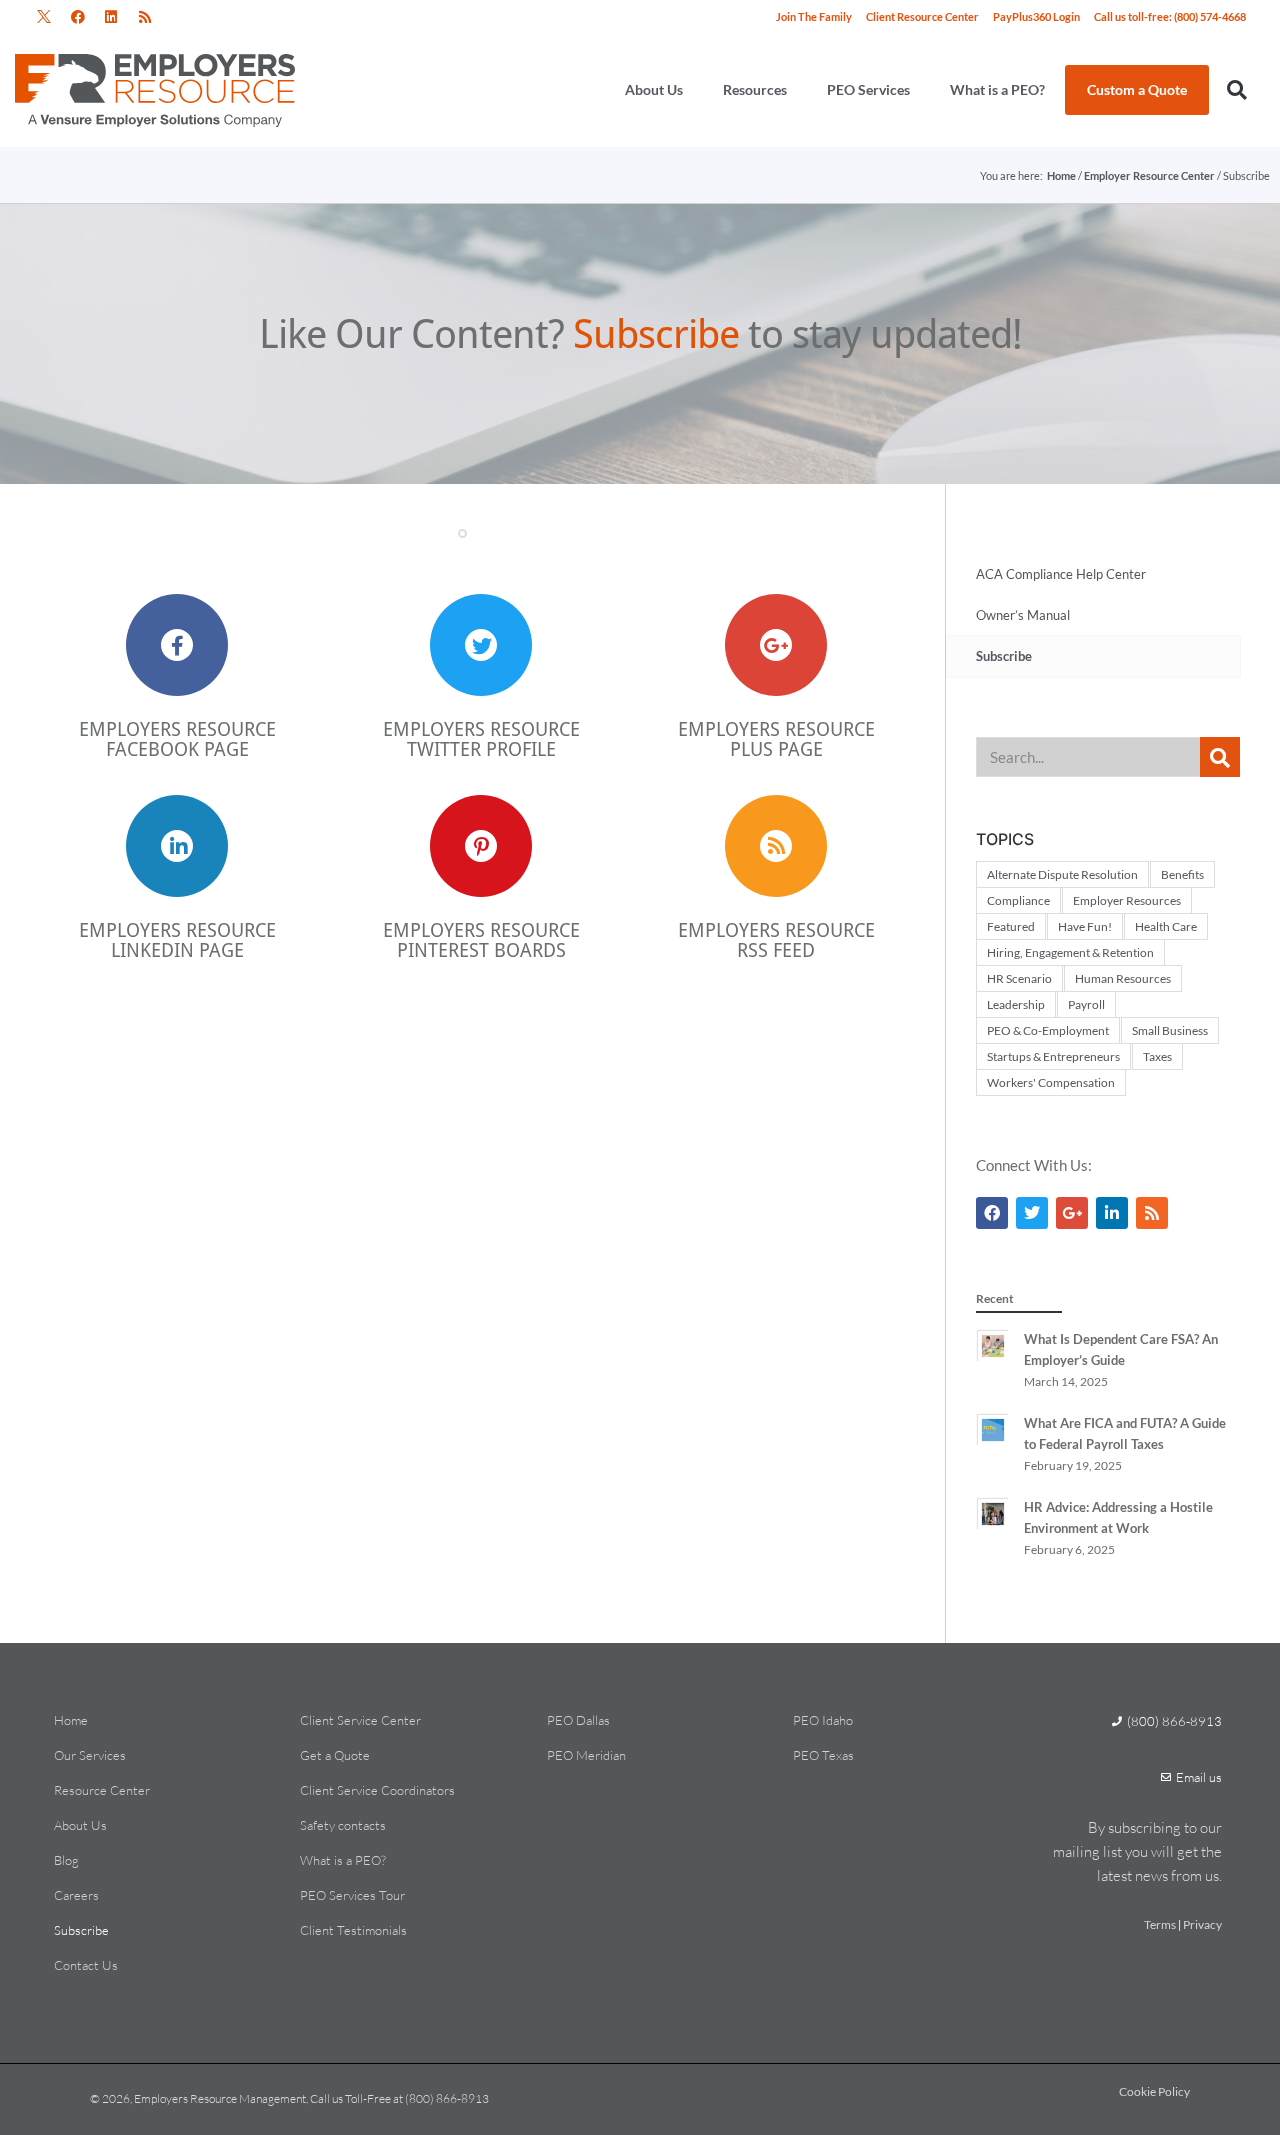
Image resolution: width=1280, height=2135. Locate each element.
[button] (45, 17)
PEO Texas (823, 1755)
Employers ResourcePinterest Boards (481, 940)
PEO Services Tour (352, 1895)
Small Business (1170, 1030)
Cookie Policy (1154, 2091)
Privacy (1202, 1924)
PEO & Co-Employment (1048, 1030)
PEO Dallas (578, 1720)
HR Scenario (1019, 978)
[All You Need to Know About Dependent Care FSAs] (992, 1367)
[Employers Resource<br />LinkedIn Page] (177, 846)
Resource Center (102, 1790)
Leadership (1016, 1004)
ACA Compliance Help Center (1061, 574)
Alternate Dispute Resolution (1062, 874)
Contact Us (86, 1965)
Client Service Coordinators (377, 1790)
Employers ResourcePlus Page (776, 739)
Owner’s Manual (1023, 615)
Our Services (90, 1755)
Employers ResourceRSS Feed (776, 940)
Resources (755, 89)
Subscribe (81, 1930)
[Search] (1220, 757)
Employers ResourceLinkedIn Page (177, 940)
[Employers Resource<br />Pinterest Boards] (481, 846)
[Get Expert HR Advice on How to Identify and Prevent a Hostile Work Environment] (992, 1535)
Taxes (1157, 1056)
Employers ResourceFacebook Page (177, 739)
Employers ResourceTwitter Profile (481, 739)
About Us (654, 89)
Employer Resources (1127, 900)
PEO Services (868, 89)
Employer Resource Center (1149, 175)
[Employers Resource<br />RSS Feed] (776, 846)
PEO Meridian (586, 1755)
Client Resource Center (922, 16)
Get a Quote (335, 1755)
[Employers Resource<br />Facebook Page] (177, 645)
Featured (1011, 926)
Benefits (1182, 874)
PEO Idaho (823, 1720)
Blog (66, 1860)
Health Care (1166, 926)
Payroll (1086, 1004)
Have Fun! (1085, 926)
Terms (1160, 1924)
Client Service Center (360, 1720)
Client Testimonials (353, 1930)
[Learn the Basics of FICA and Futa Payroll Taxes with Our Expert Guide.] (992, 1451)
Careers (76, 1895)
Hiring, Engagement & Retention (1070, 952)
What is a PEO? (997, 89)
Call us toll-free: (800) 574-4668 (1170, 16)
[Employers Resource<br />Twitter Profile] (481, 645)
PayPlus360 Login (1036, 16)
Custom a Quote (1137, 89)
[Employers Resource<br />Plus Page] (776, 645)
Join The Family (814, 16)
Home (1061, 175)
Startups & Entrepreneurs (1053, 1056)
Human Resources (1123, 978)
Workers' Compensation (1051, 1082)
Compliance (1018, 900)
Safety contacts (343, 1825)
